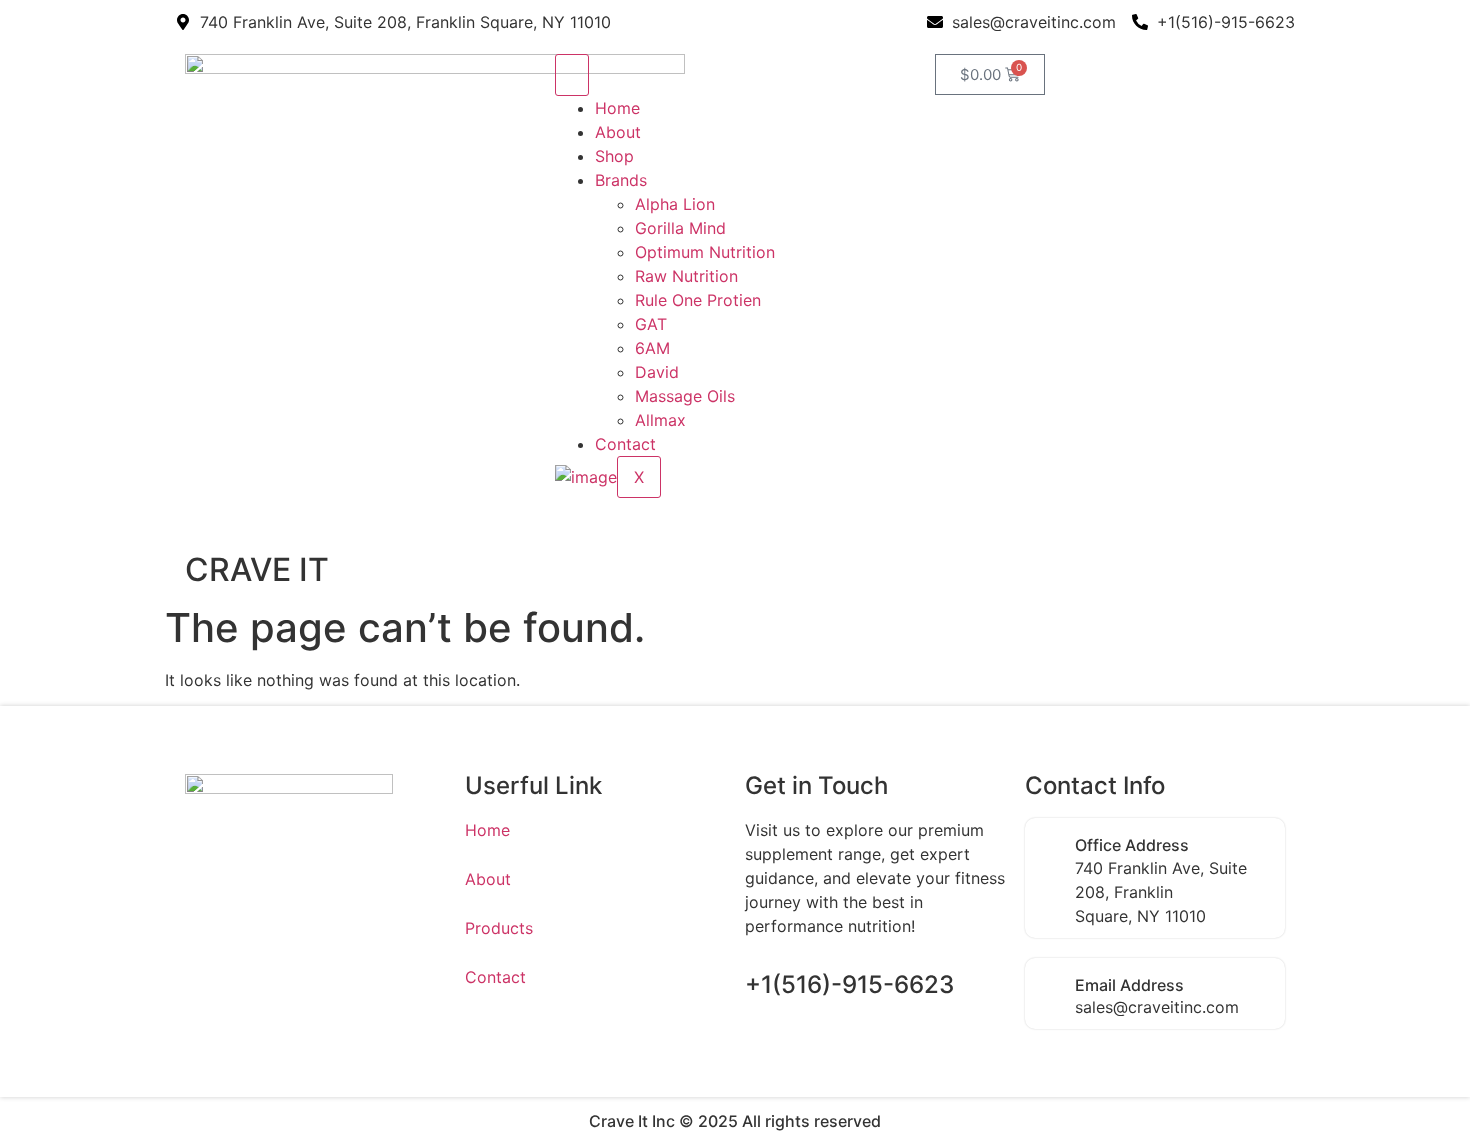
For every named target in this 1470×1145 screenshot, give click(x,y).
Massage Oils (685, 396)
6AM (652, 348)
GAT (651, 324)
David (657, 372)
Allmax (660, 420)
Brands (621, 180)
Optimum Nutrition (705, 252)
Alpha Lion (675, 204)
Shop (614, 156)
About (618, 132)
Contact (625, 444)
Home (617, 108)
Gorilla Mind (680, 228)
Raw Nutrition (686, 276)
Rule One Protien (698, 300)
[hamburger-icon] (572, 75)
